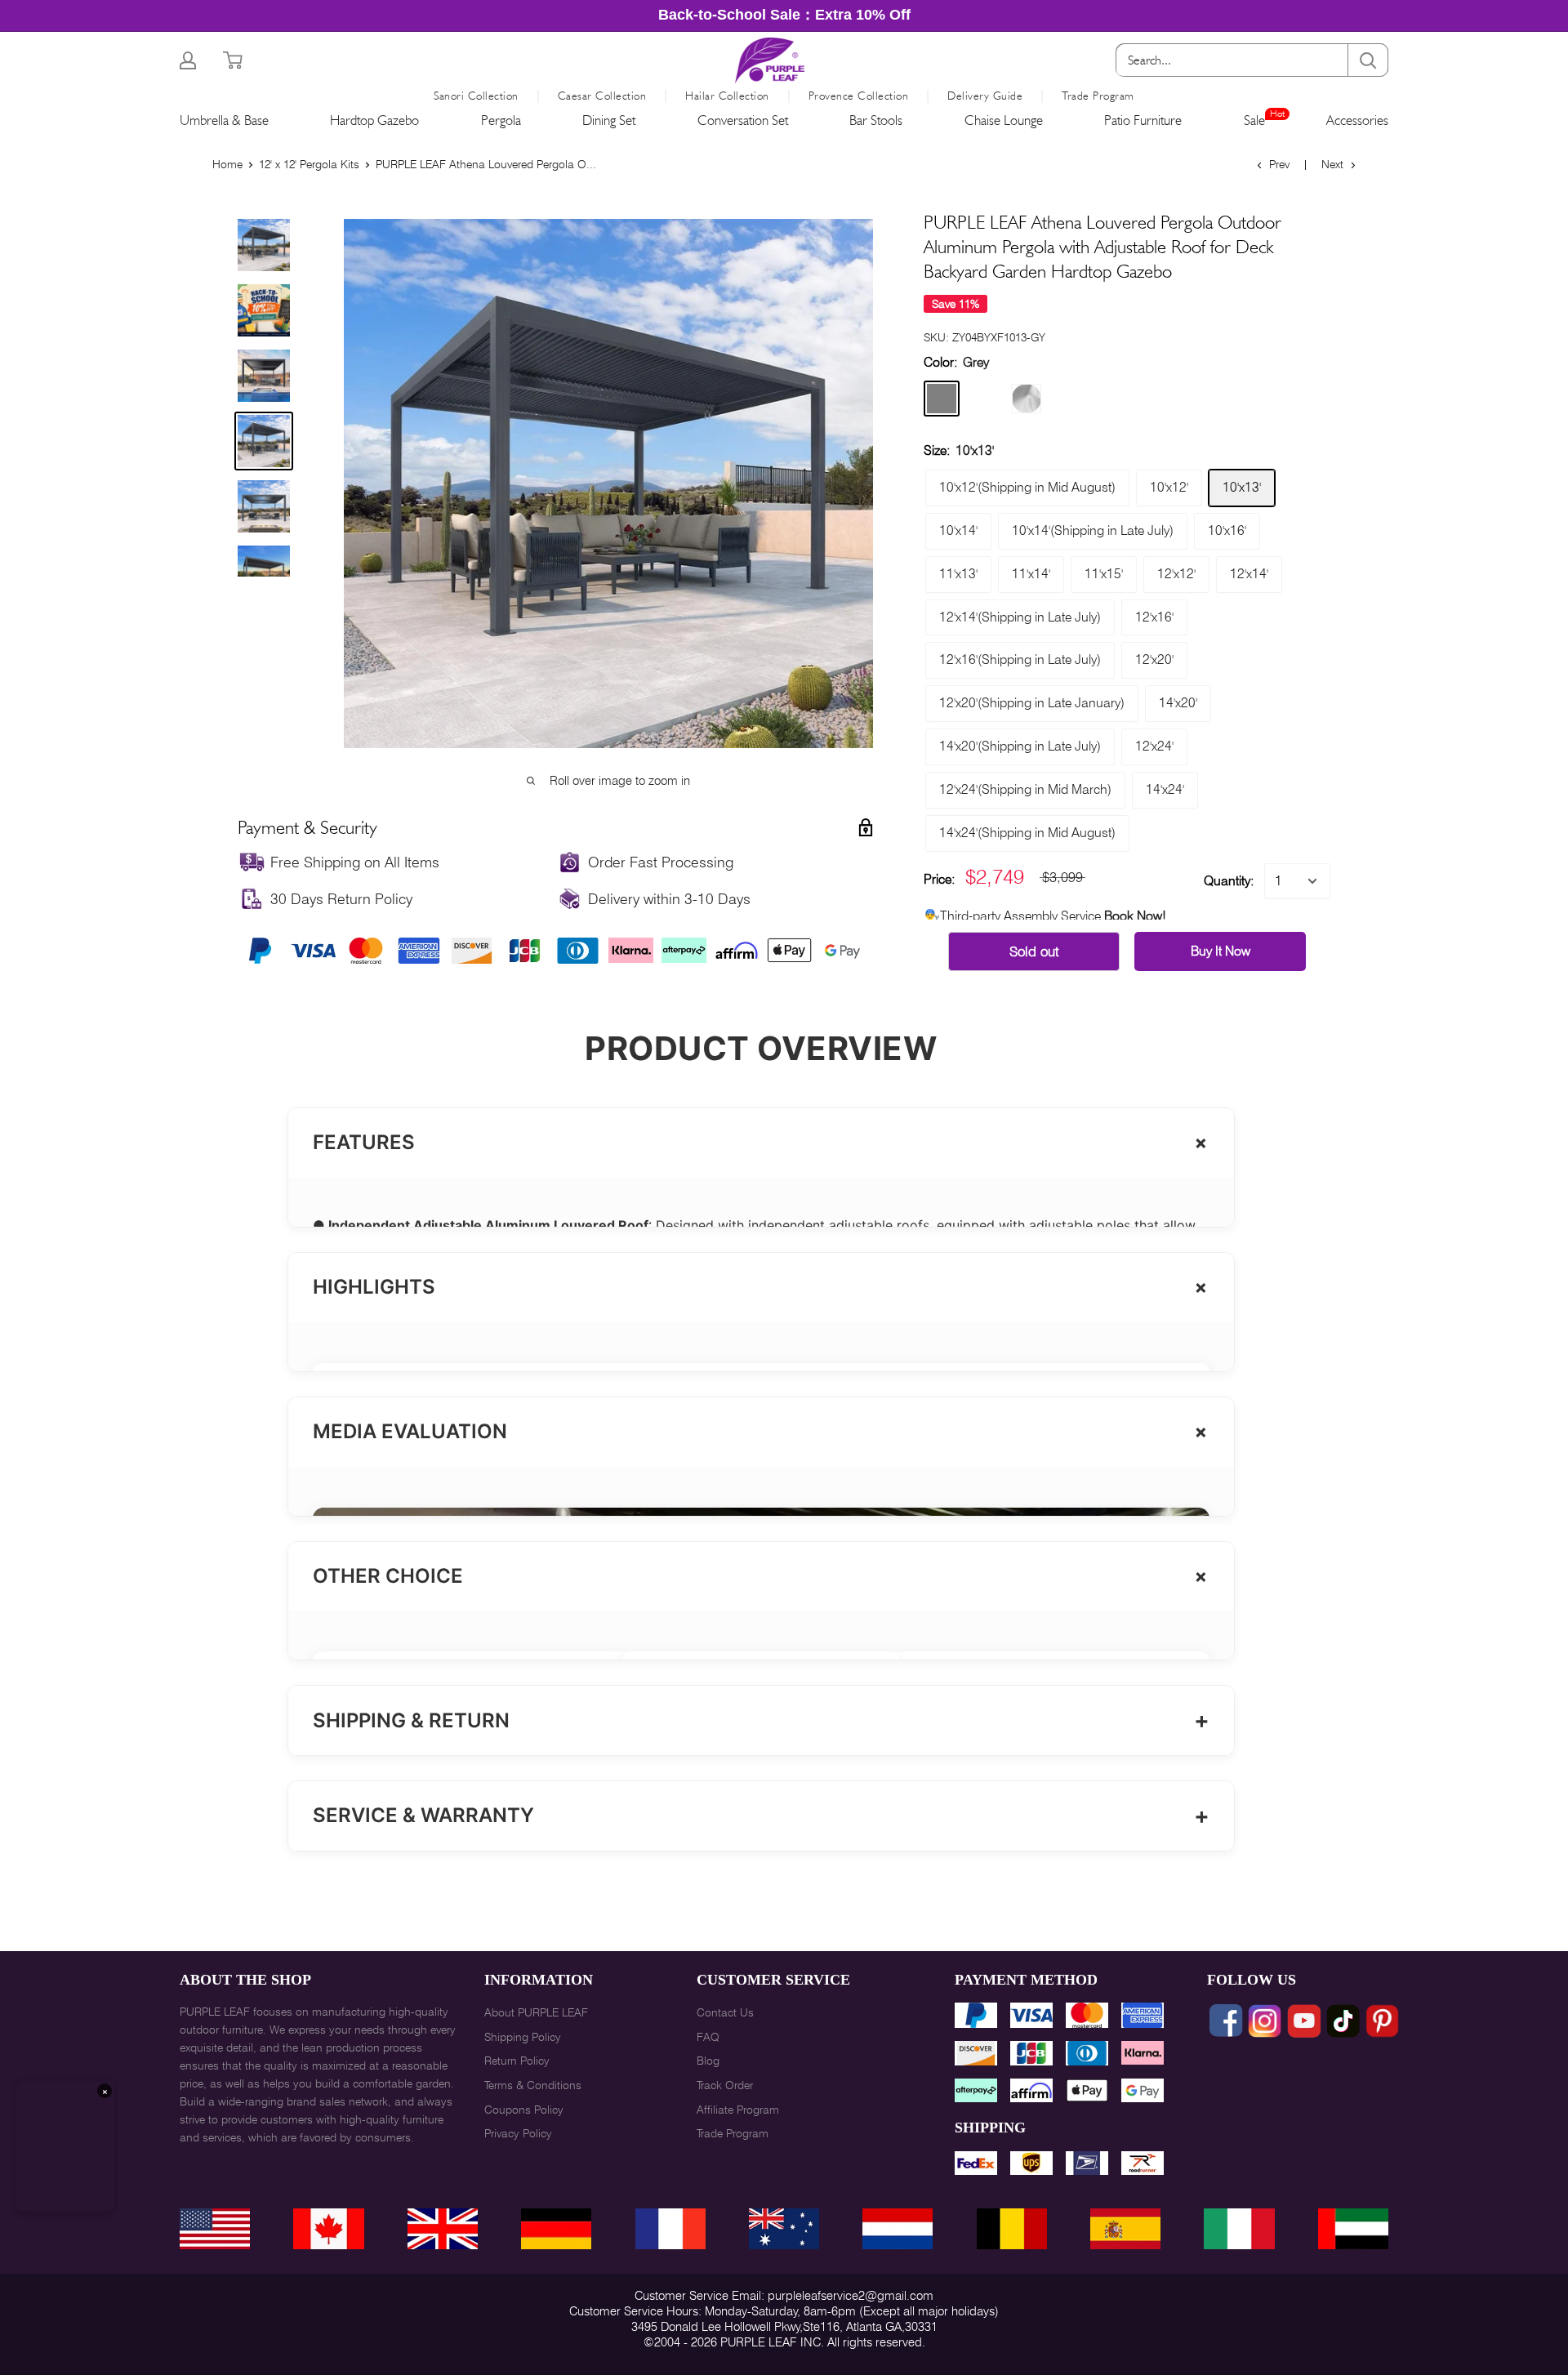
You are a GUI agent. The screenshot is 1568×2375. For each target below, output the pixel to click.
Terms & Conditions (533, 2085)
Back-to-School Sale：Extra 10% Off (784, 15)
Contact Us (725, 2012)
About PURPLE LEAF (536, 2012)
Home (227, 164)
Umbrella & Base (224, 120)
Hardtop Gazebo (374, 120)
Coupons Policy (524, 2110)
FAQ (708, 2037)
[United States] (215, 2229)
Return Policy (517, 2061)
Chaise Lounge (1004, 120)
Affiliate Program (738, 2110)
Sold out (1034, 951)
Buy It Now (1221, 951)
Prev (1279, 164)
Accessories (1357, 120)
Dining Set (609, 120)
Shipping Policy (523, 2037)
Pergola (501, 120)
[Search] (1368, 60)
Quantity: (1229, 881)
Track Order (725, 2085)
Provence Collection (859, 96)
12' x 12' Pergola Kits (309, 164)
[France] (670, 2229)
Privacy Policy (518, 2133)
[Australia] (784, 2229)
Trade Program (1098, 96)
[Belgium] (1012, 2229)
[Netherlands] (898, 2229)
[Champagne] (1069, 399)
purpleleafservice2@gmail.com (851, 2296)
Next (1332, 164)
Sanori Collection (476, 96)
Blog (708, 2061)
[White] (1027, 399)
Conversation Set (743, 120)
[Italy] (1239, 2229)
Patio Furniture (1143, 120)
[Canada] (328, 2229)
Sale (1254, 120)
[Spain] (1125, 2229)
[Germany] (556, 2229)
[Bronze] (984, 399)
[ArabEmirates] (1353, 2229)
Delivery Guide (985, 96)
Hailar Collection (727, 96)
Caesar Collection (602, 96)
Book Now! (1135, 916)
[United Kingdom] (443, 2229)
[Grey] (942, 399)
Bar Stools (876, 120)
